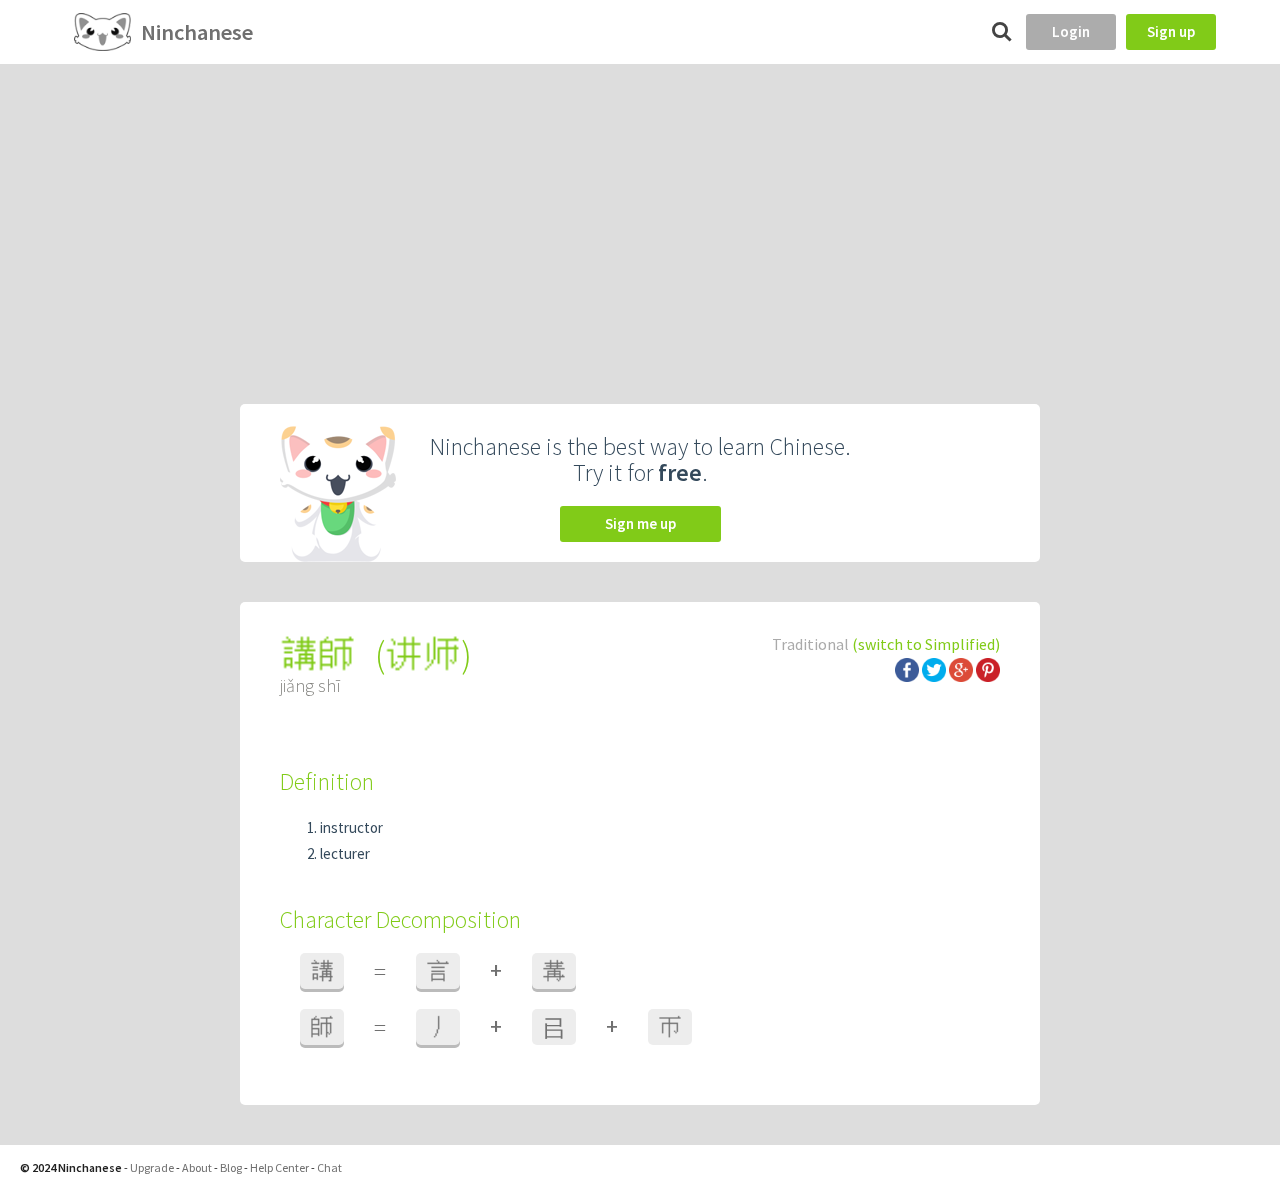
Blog (231, 1167)
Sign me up (640, 523)
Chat (329, 1167)
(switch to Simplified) (926, 644)
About (197, 1167)
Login (1071, 31)
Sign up (1171, 31)
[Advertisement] (640, 214)
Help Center (279, 1167)
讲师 (423, 654)
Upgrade (152, 1167)
